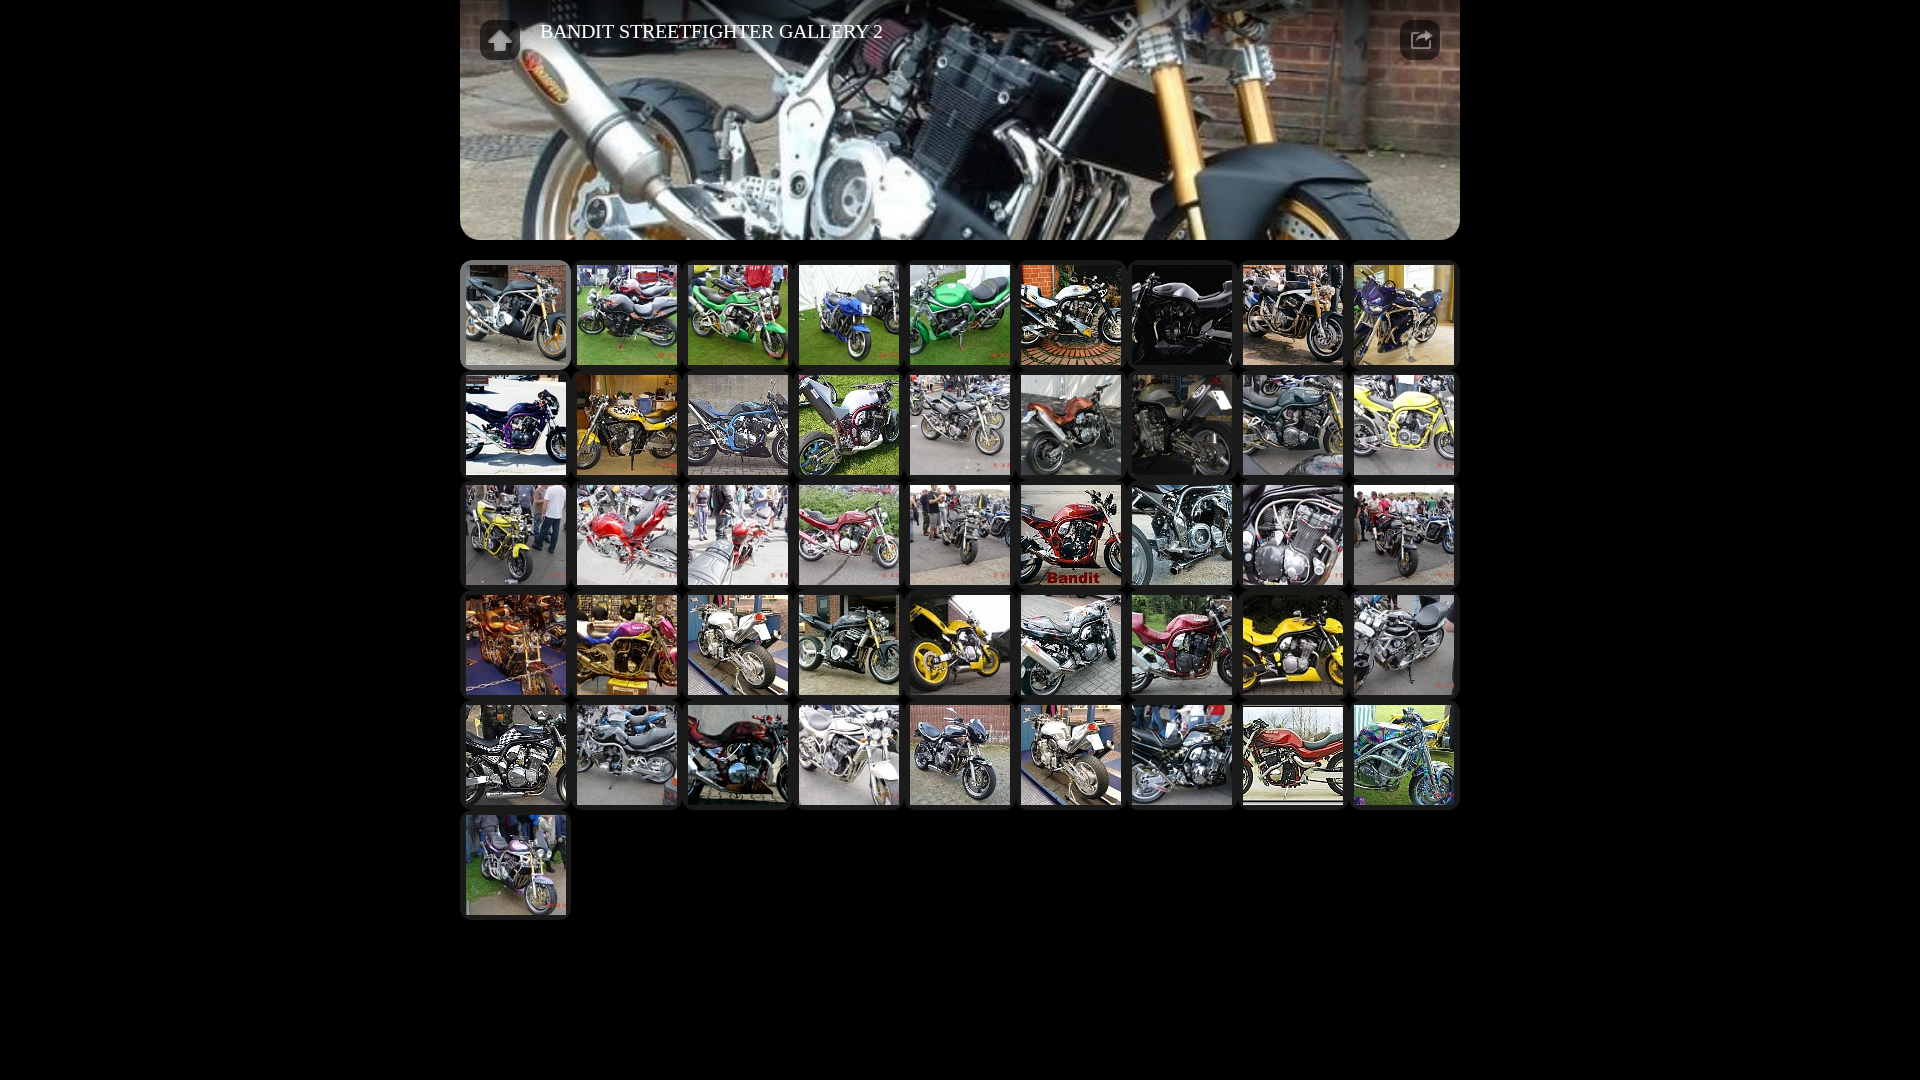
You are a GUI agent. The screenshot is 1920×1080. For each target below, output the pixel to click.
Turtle (1052, 963)
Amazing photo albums (989, 953)
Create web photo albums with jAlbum (969, 963)
